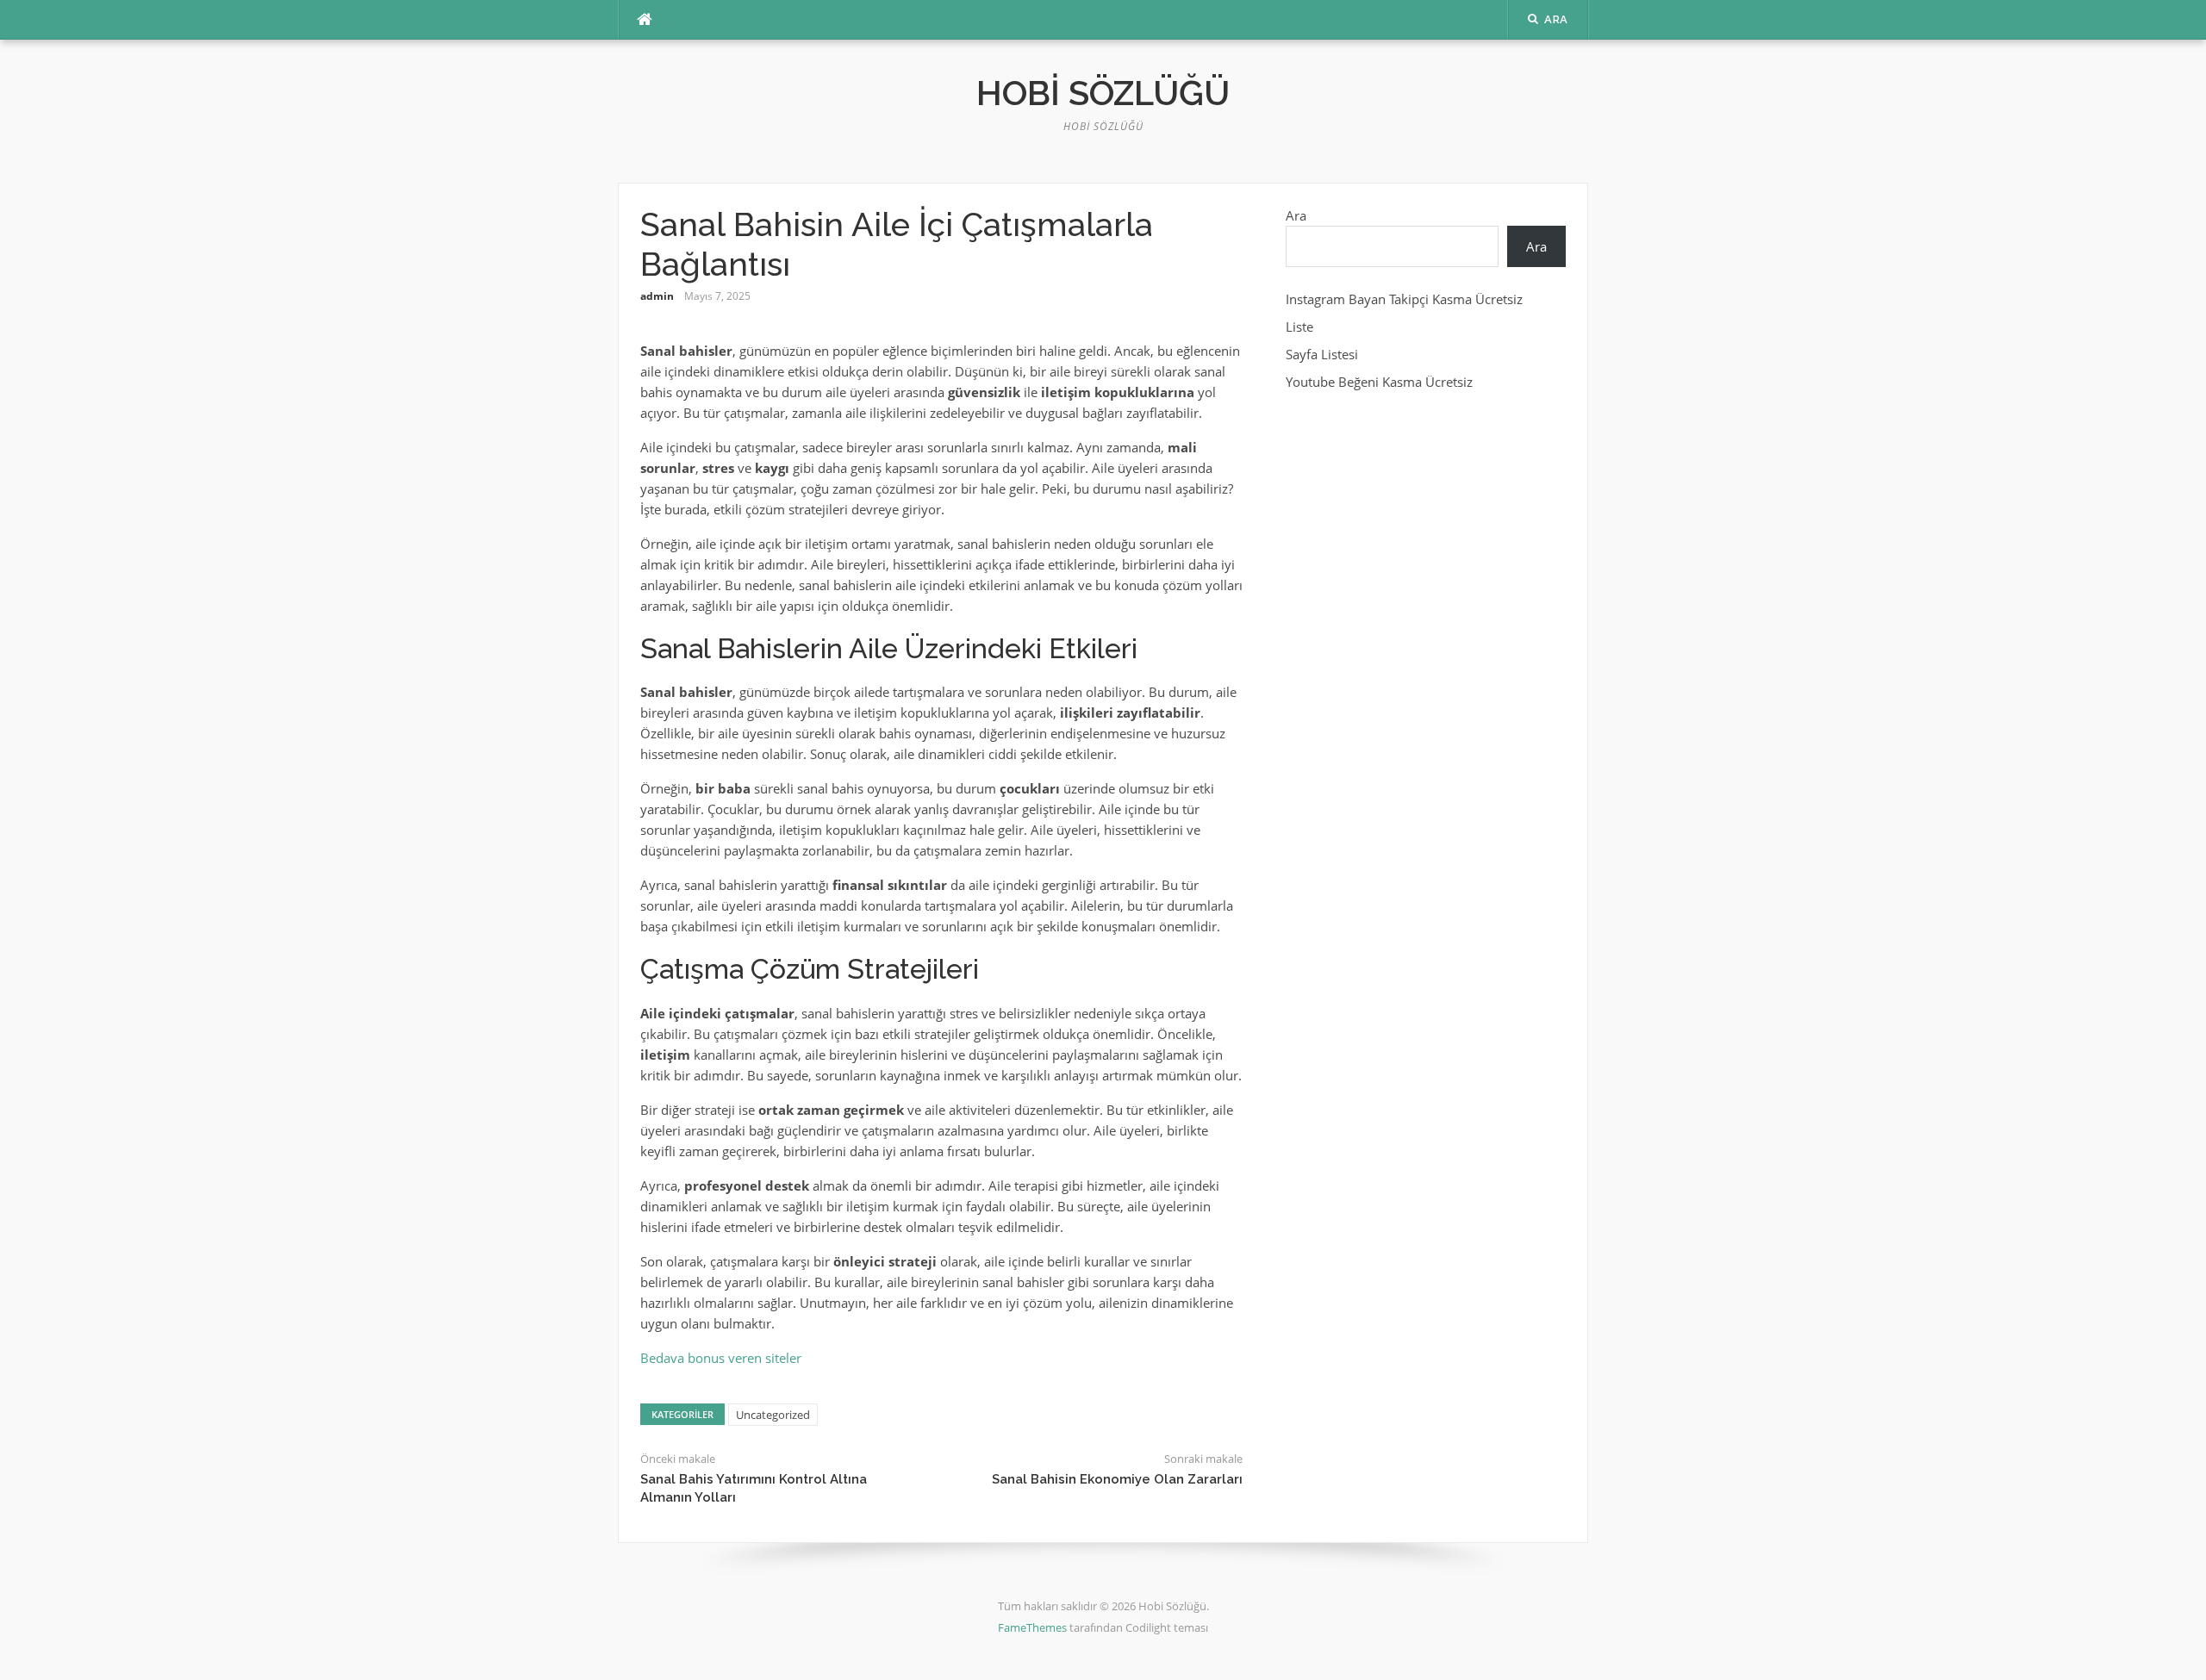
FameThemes (1032, 1627)
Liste (1299, 327)
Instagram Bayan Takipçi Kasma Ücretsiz (1404, 299)
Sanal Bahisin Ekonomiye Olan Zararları (1117, 1479)
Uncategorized (773, 1415)
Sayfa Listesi (1322, 354)
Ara (1296, 215)
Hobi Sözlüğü (1103, 93)
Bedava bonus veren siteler (721, 1358)
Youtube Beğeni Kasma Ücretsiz (1379, 382)
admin (657, 296)
